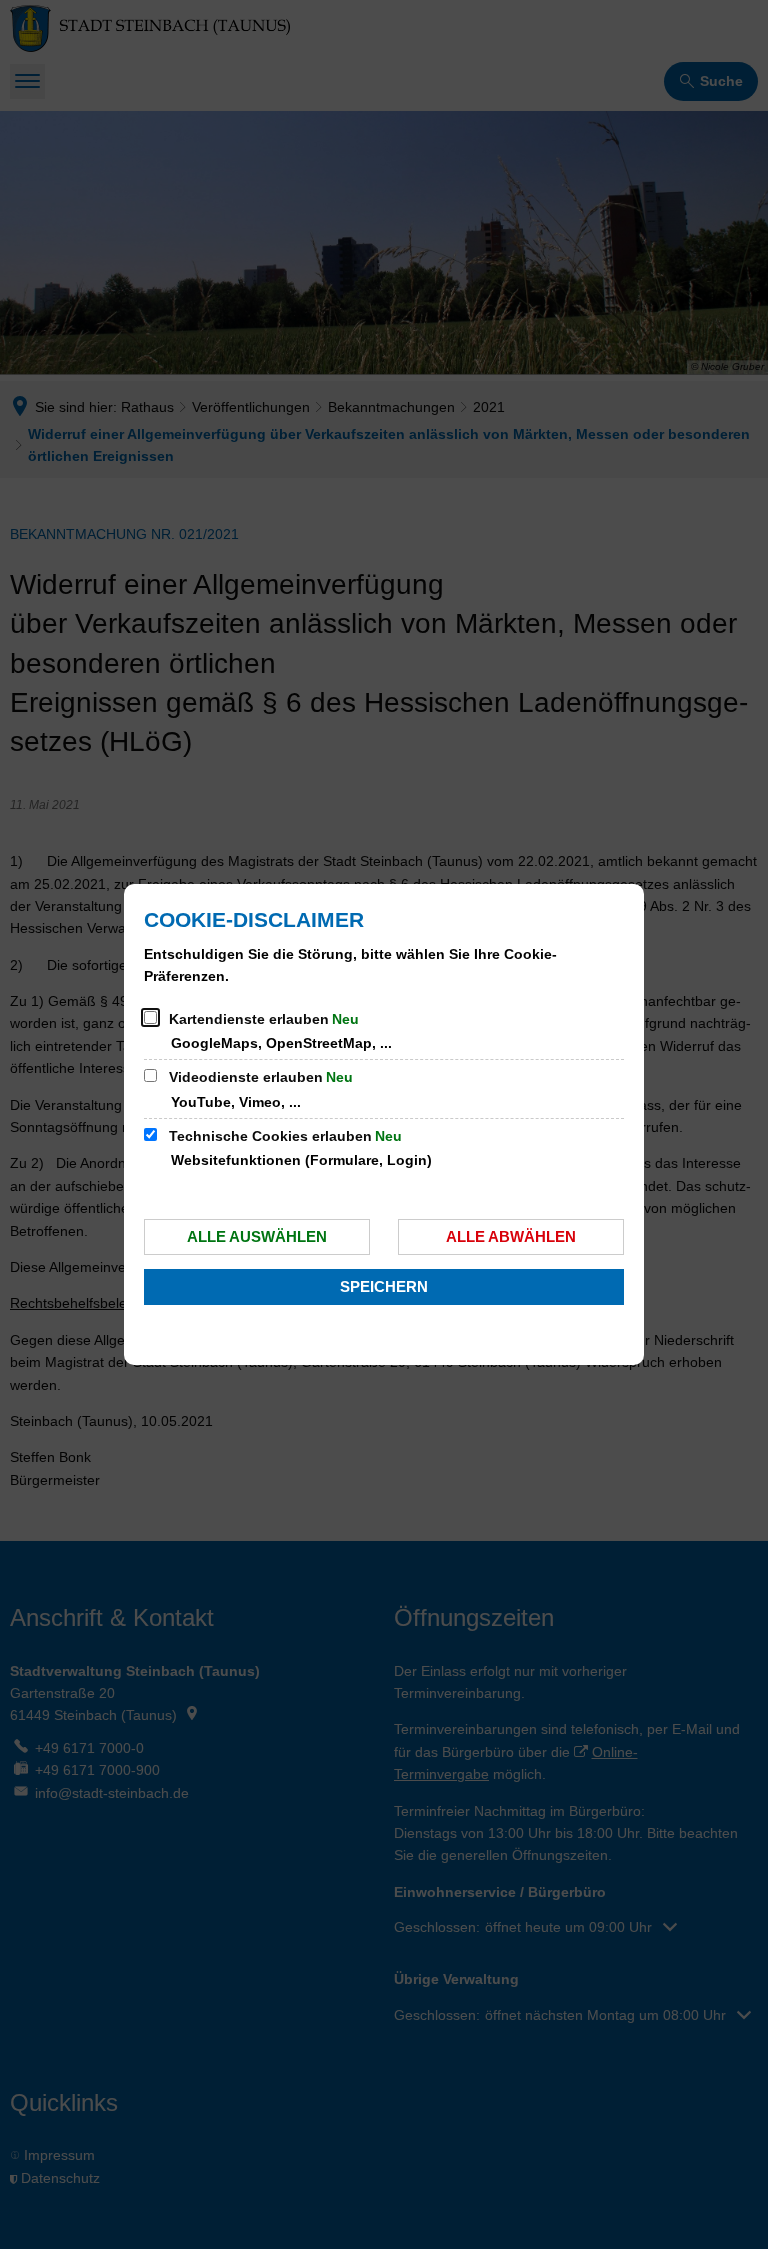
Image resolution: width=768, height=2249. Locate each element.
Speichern (384, 1286)
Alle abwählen (511, 1236)
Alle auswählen (257, 1236)
